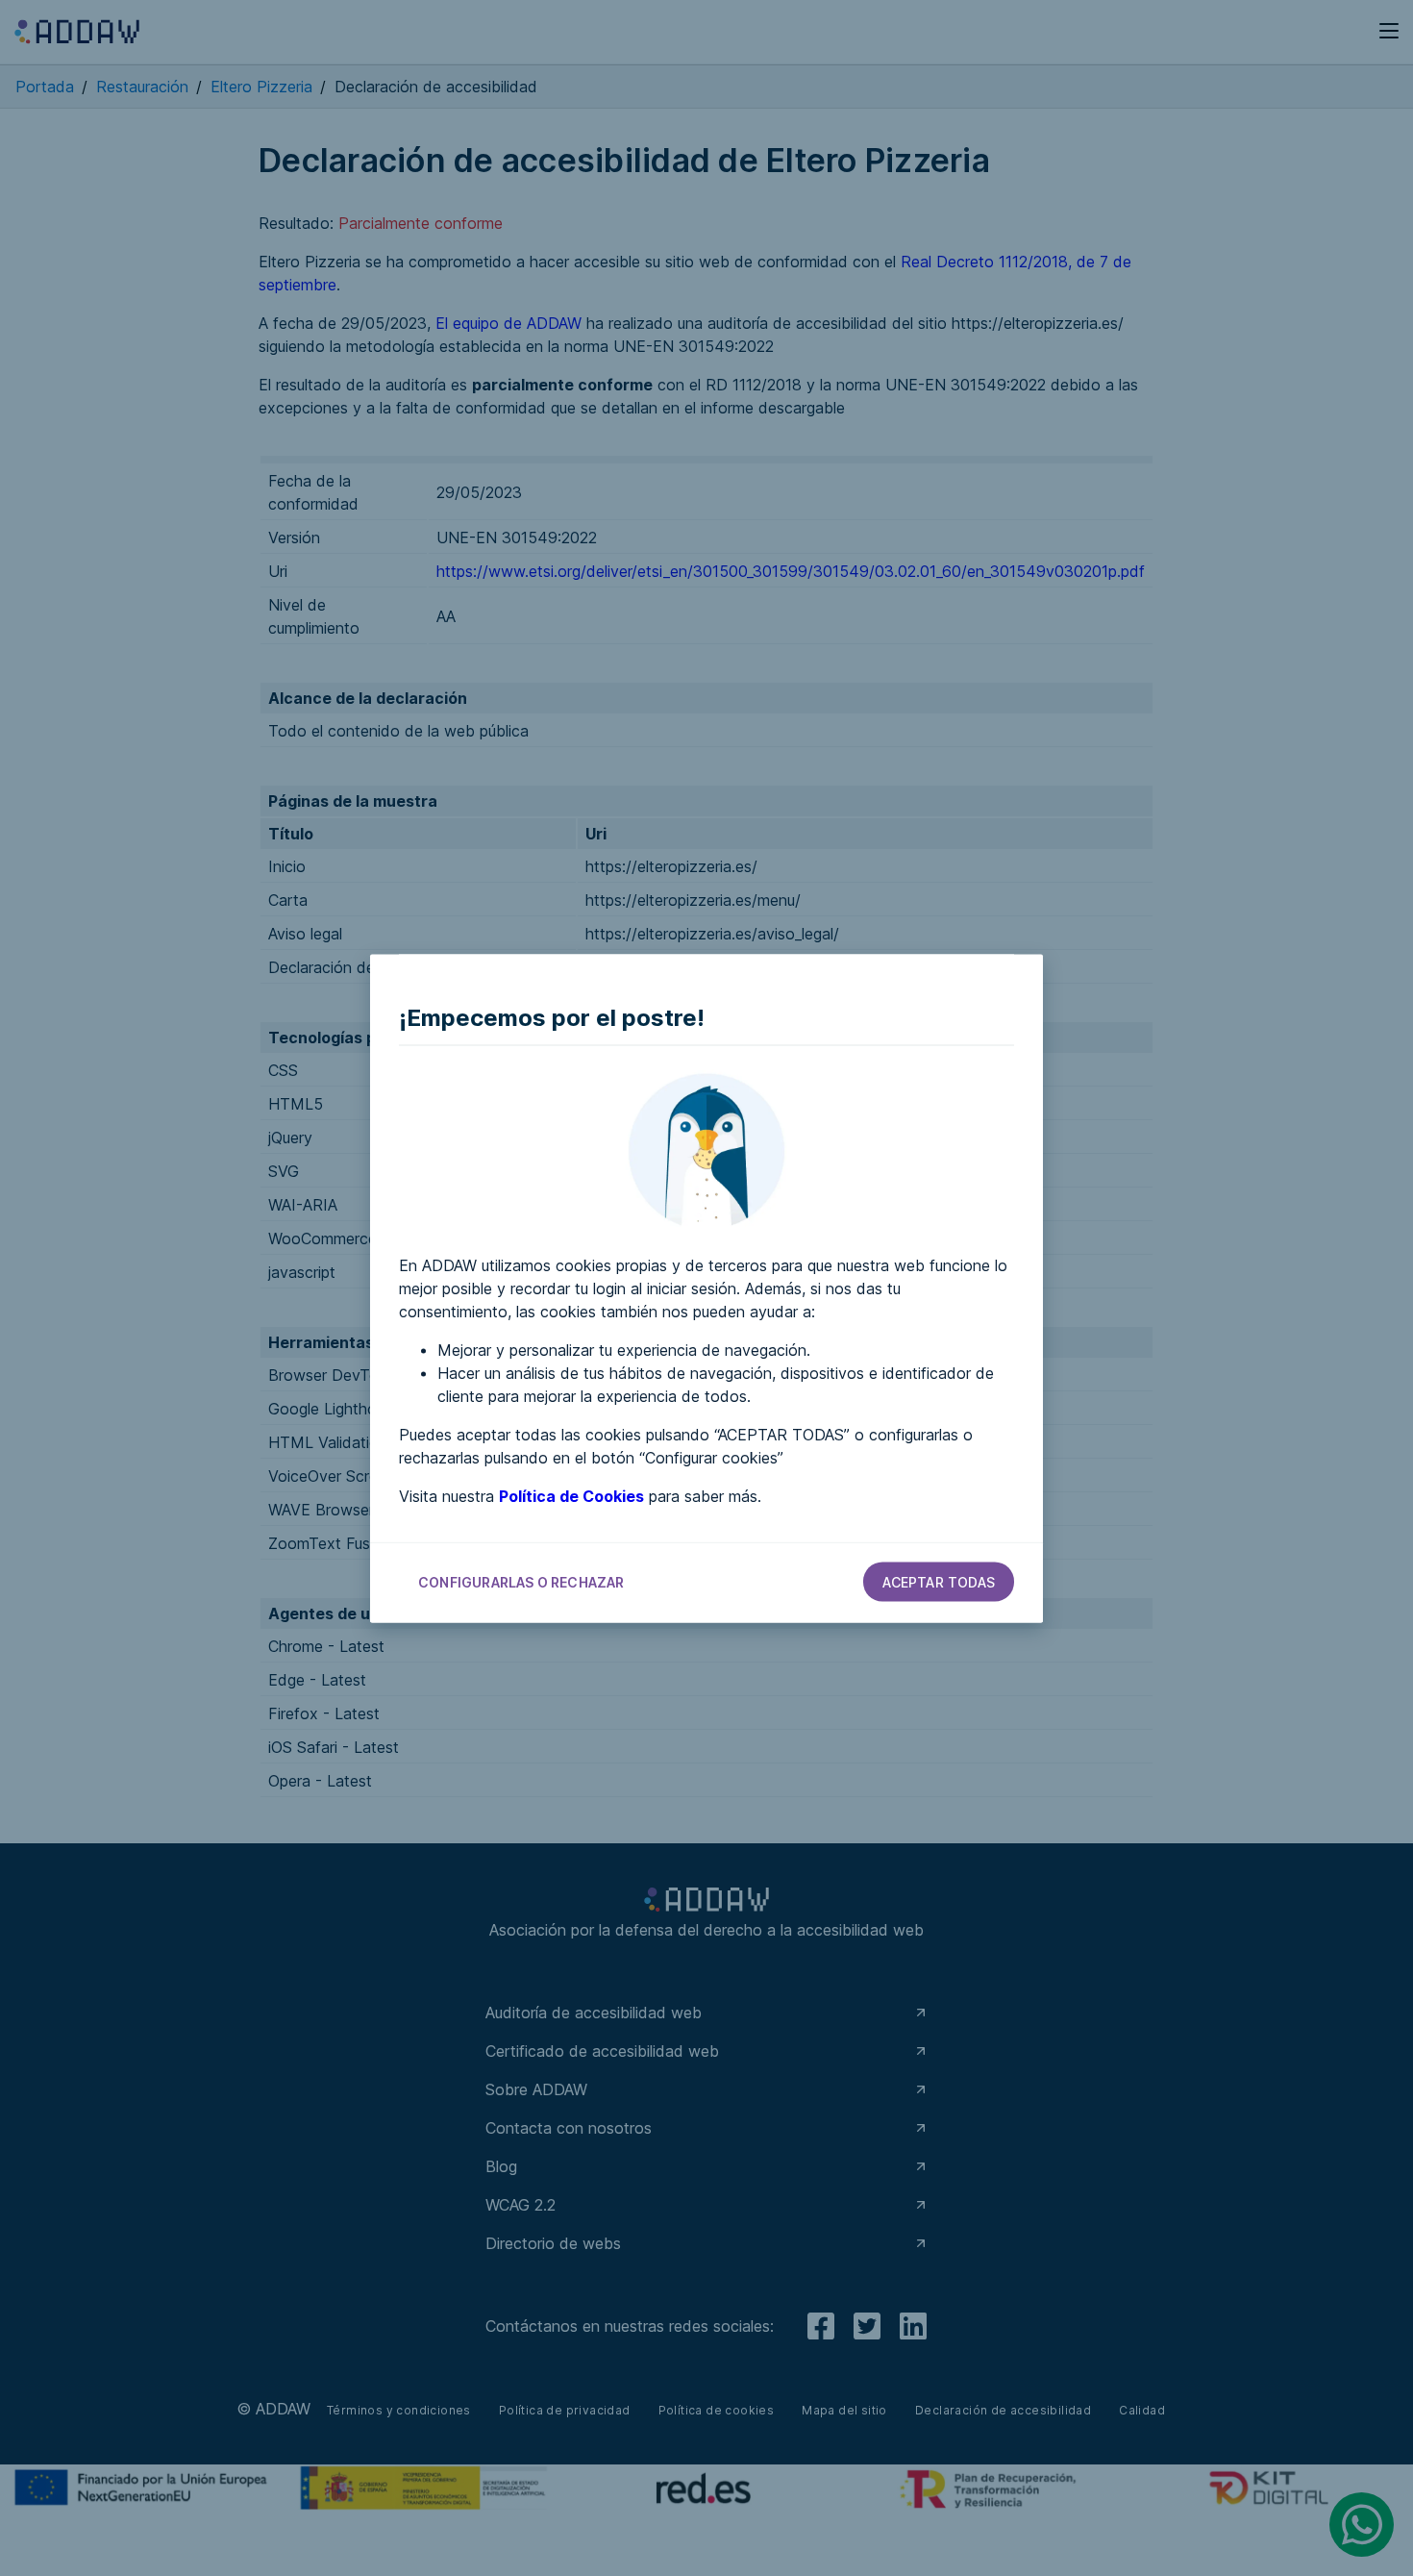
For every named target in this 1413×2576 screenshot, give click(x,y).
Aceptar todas (939, 1581)
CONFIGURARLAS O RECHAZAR (521, 1581)
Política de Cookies (571, 1495)
